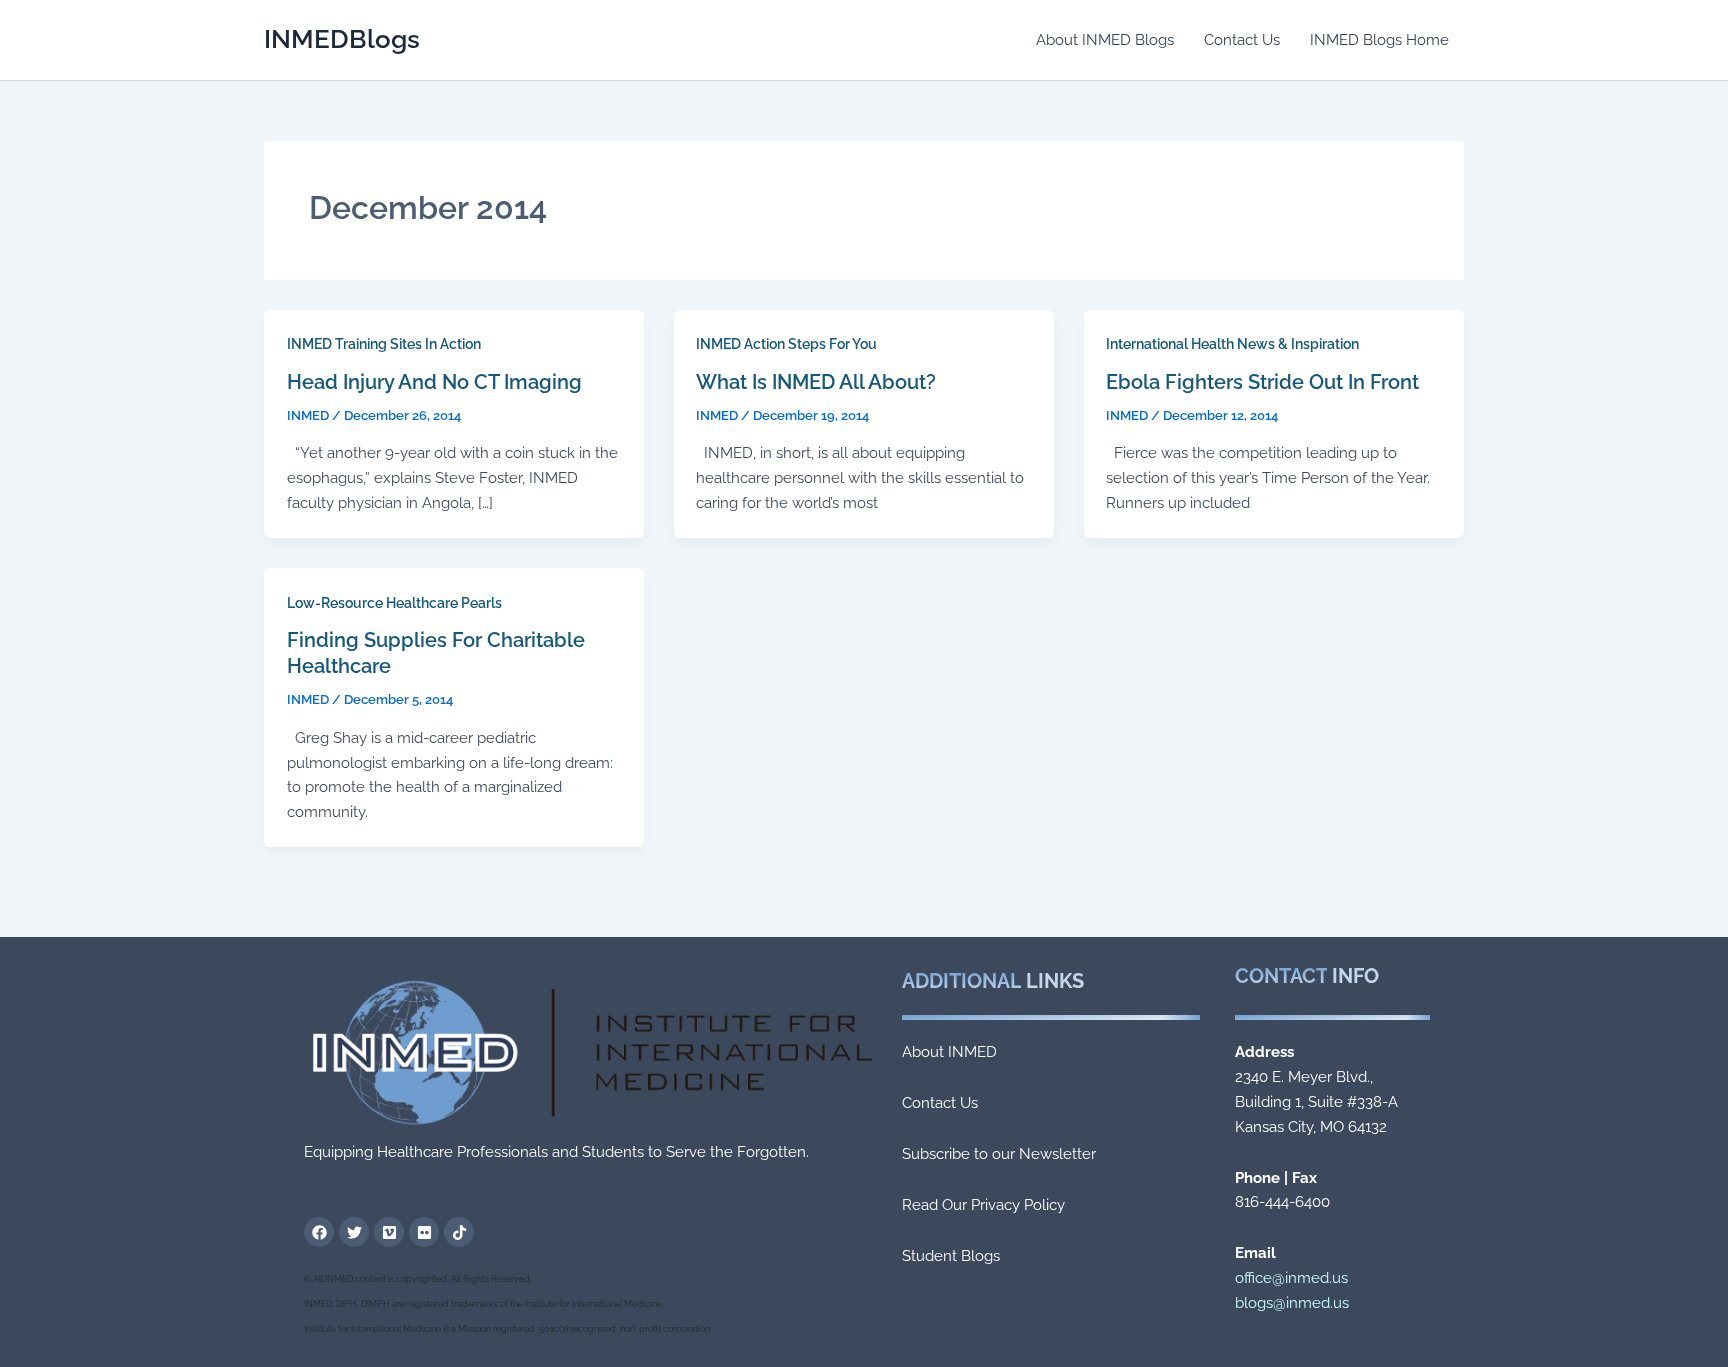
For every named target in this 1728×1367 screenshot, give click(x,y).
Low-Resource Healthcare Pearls (394, 603)
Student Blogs (951, 1256)
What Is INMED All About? (816, 382)
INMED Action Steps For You (786, 344)
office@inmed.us (1291, 1278)
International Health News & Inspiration (1232, 344)
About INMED (949, 1052)
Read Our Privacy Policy (983, 1205)
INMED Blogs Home (1379, 40)
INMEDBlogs (342, 39)
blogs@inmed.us (1292, 1303)
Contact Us (1242, 40)
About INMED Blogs (1105, 40)
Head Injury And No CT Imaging (434, 382)
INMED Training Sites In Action (384, 344)
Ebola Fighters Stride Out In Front (1262, 382)
